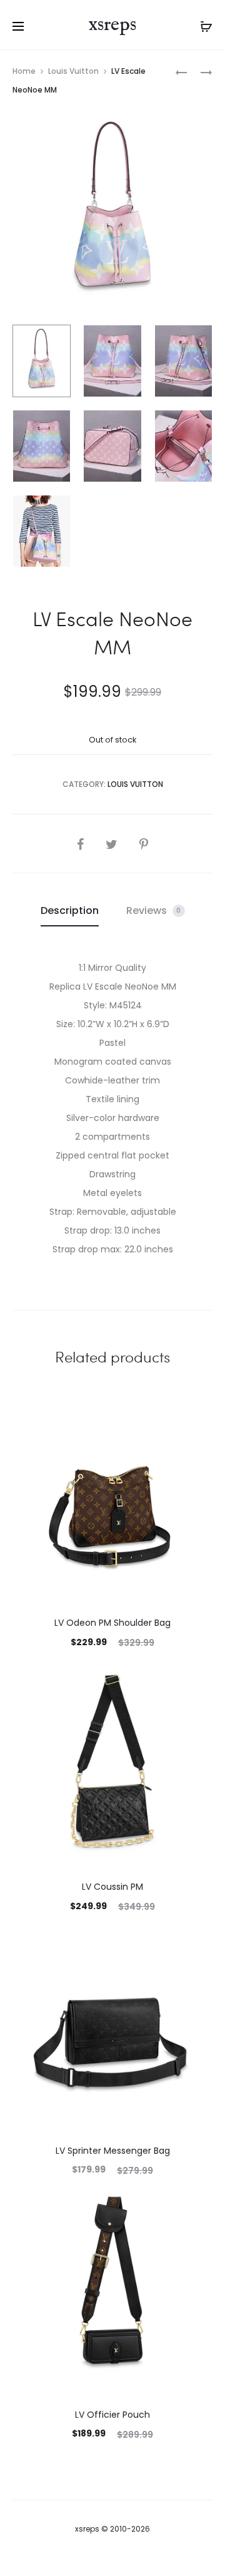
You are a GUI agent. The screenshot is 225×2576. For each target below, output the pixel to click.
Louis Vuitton (73, 71)
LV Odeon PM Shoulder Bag (112, 1623)
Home (24, 71)
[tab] (70, 911)
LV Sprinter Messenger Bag (113, 2151)
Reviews (154, 910)
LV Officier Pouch (112, 2415)
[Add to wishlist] (197, 1419)
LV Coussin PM (112, 1887)
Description (70, 910)
